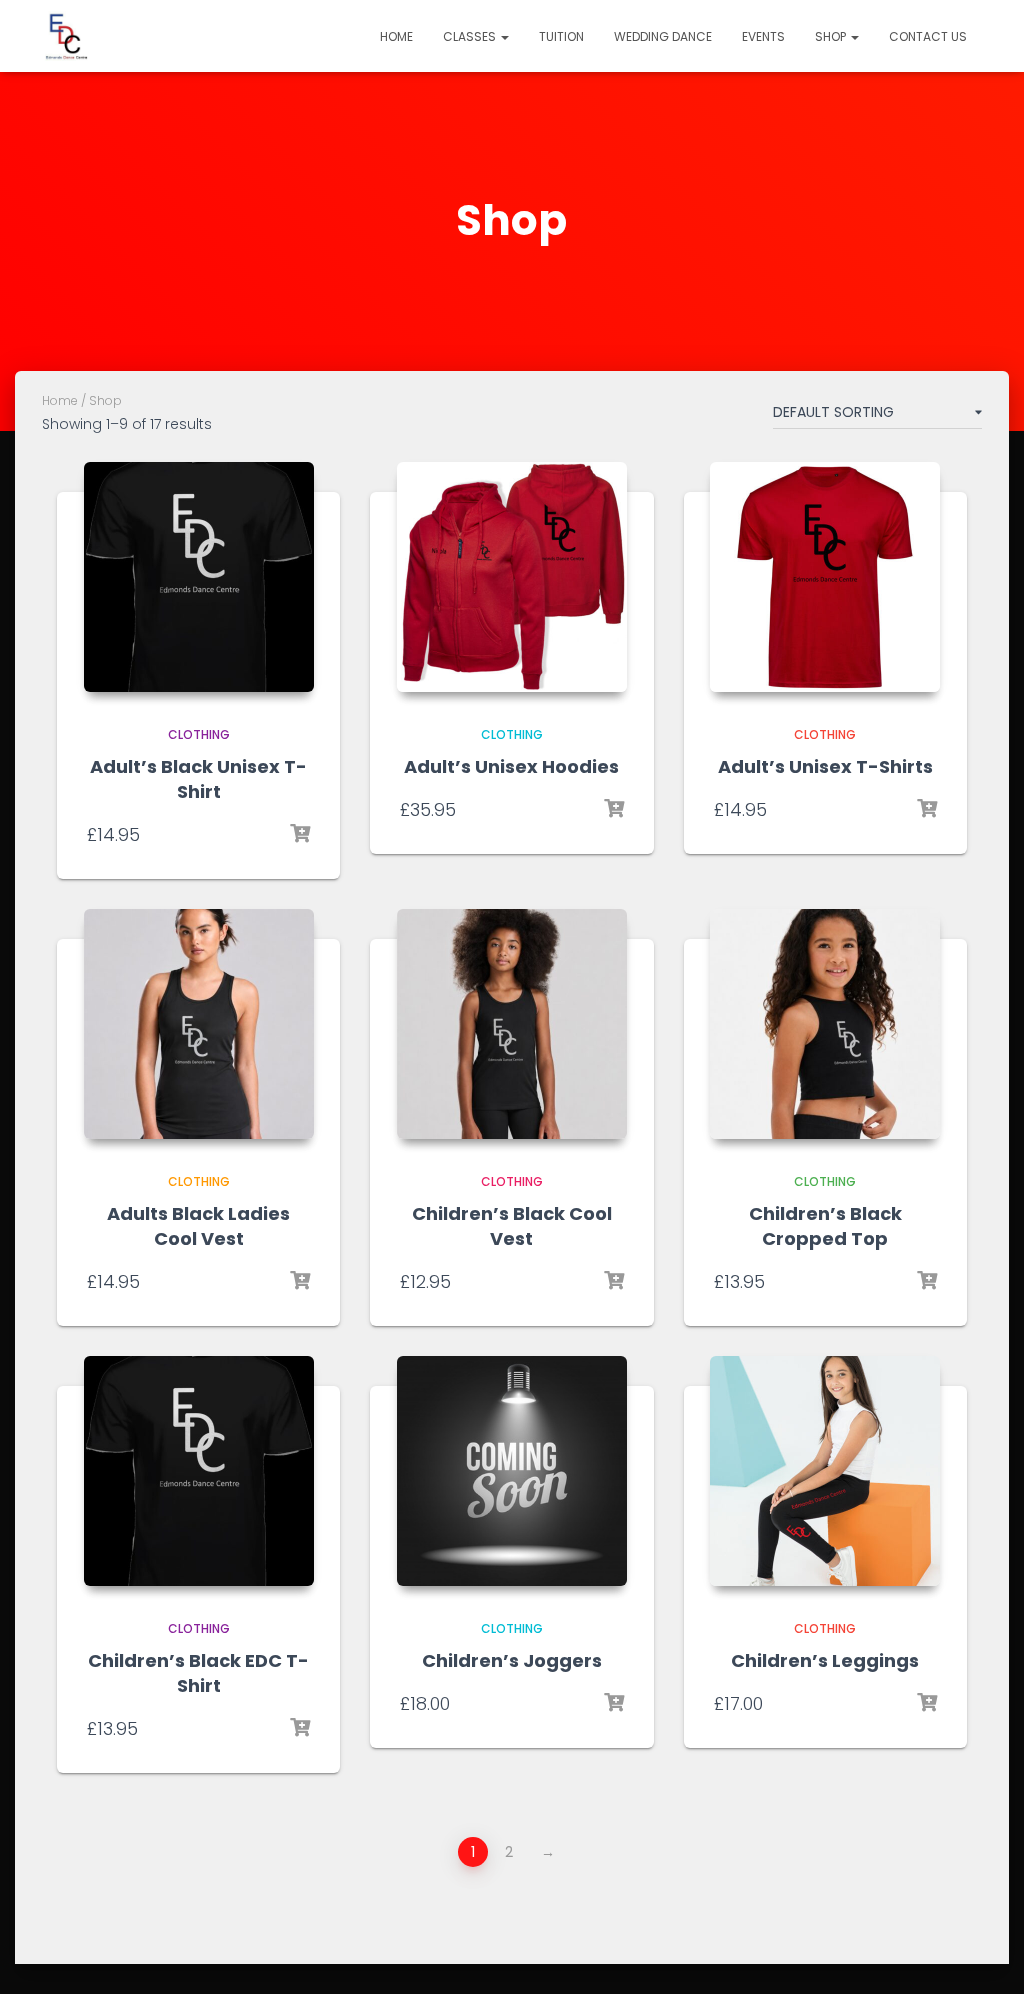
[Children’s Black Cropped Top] (825, 1024)
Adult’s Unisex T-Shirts (825, 766)
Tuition (561, 36)
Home (396, 36)
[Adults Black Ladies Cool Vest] (199, 1024)
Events (763, 36)
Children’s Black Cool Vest (512, 1226)
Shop (832, 36)
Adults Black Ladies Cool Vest (198, 1226)
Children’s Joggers (512, 1660)
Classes (471, 36)
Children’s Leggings (825, 1660)
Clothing (199, 734)
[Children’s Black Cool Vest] (512, 1024)
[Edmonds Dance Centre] (67, 36)
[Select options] (300, 834)
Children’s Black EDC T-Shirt (198, 1673)
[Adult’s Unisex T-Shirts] (825, 577)
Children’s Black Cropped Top (825, 1226)
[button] (504, 36)
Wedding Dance (663, 36)
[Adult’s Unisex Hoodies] (512, 577)
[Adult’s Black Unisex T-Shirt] (199, 577)
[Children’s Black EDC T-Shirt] (199, 1471)
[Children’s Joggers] (512, 1471)
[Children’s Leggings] (825, 1471)
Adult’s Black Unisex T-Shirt (198, 779)
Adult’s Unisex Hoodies (511, 766)
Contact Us (928, 36)
